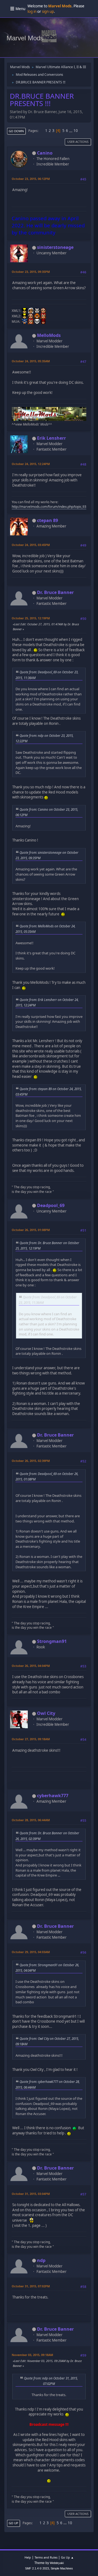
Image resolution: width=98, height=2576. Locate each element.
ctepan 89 (48, 520)
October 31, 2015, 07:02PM (31, 2286)
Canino (45, 153)
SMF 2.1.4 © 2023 (37, 2568)
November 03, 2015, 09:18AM (32, 2355)
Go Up (13, 2523)
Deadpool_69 (51, 1205)
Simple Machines (62, 2568)
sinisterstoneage (55, 247)
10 (76, 131)
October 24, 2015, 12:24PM (31, 464)
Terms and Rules (46, 2557)
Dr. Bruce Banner (55, 592)
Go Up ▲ (67, 2557)
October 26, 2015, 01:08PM (31, 1230)
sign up (48, 11)
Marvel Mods (25, 38)
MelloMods (49, 335)
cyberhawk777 (53, 1796)
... (71, 131)
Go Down (16, 131)
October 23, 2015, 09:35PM (31, 272)
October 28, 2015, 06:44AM (31, 1820)
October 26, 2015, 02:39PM (31, 1461)
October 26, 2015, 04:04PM (31, 1666)
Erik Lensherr (51, 438)
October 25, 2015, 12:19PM (31, 618)
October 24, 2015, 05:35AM (31, 361)
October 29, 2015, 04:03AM (31, 1952)
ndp (41, 2260)
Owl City (46, 1713)
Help (28, 2557)
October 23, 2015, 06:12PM (31, 179)
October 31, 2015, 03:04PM (31, 2194)
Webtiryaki (57, 2563)
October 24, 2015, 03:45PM (31, 545)
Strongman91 (52, 1641)
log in (32, 11)
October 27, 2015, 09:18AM (31, 1739)
